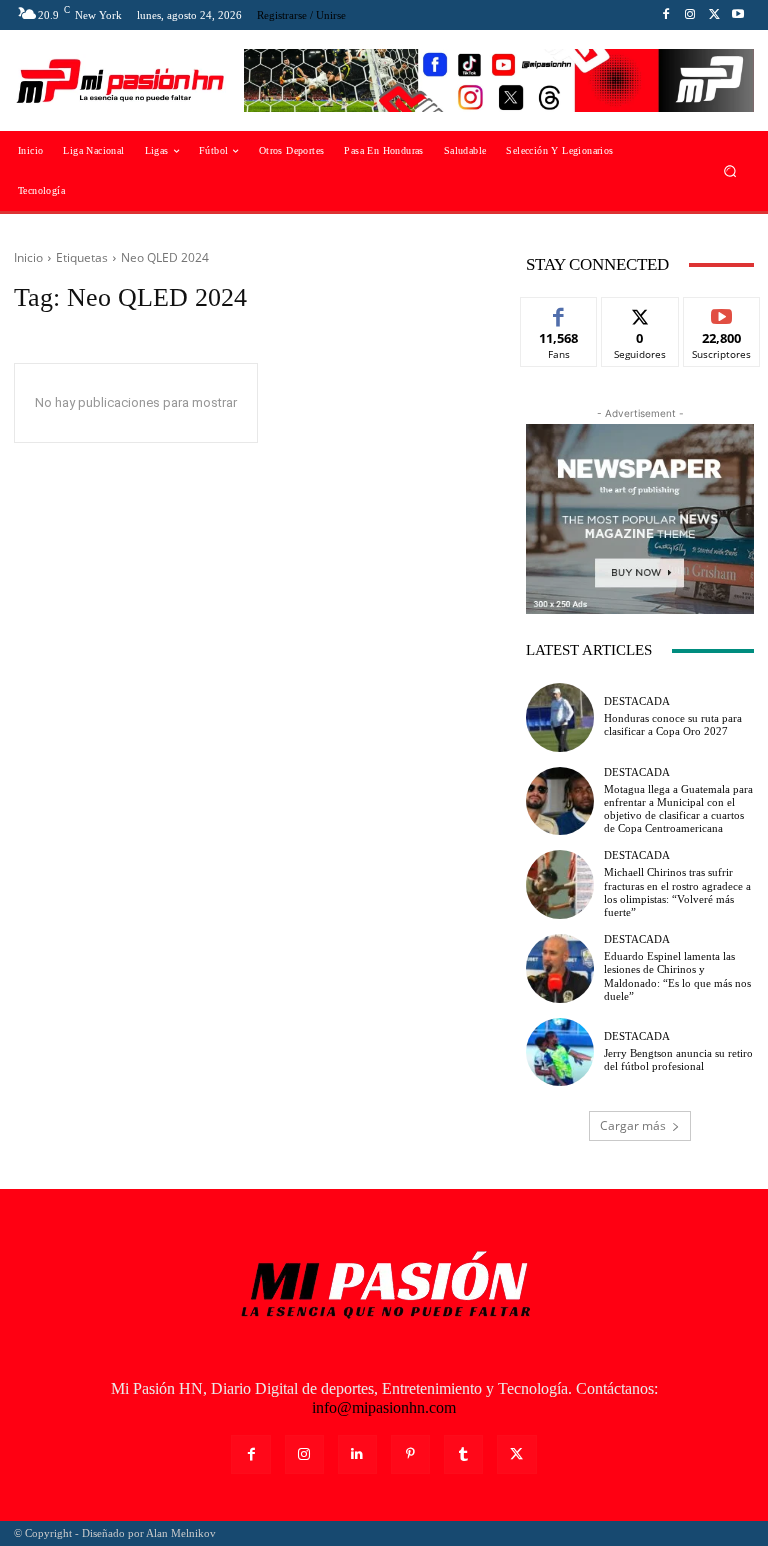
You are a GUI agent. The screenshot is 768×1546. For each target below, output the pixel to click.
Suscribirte (722, 312)
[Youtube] (738, 15)
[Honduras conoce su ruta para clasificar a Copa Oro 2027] (560, 717)
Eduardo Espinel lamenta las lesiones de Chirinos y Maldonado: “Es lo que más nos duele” (677, 976)
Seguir (640, 312)
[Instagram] (690, 15)
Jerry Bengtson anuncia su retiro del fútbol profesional (678, 1059)
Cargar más (633, 1125)
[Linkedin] (357, 1454)
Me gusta (559, 312)
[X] (714, 15)
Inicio (28, 257)
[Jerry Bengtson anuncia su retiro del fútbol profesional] (560, 1052)
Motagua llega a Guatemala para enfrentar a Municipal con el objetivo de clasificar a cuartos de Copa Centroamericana (678, 809)
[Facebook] (666, 15)
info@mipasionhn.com (384, 1407)
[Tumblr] (463, 1454)
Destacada (637, 701)
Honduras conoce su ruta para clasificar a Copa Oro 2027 (673, 724)
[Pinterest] (410, 1454)
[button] (730, 171)
